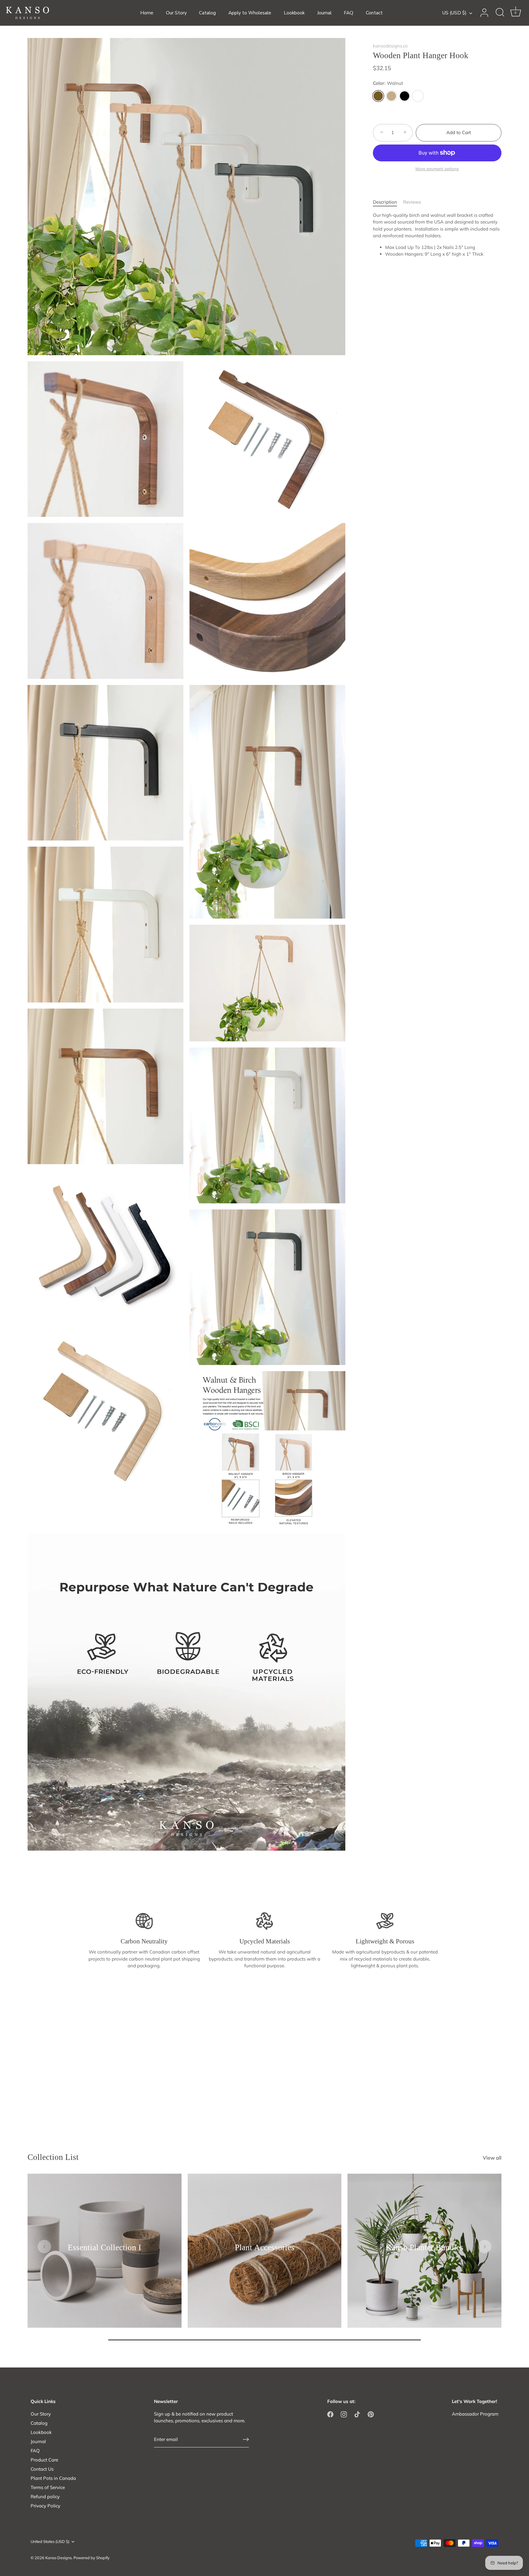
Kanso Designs (58, 2558)
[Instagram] (344, 2414)
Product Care (44, 2460)
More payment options (437, 169)
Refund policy (45, 2497)
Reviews (412, 202)
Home (147, 13)
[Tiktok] (357, 2414)
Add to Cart (459, 132)
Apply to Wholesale (250, 13)
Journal (324, 13)
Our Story (176, 13)
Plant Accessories (264, 2248)
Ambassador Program (475, 2414)
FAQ (349, 13)
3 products (424, 2256)
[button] (44, 2247)
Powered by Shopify (92, 2558)
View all (492, 2158)
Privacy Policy (45, 2506)
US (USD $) (454, 13)
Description (385, 202)
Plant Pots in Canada (53, 2478)
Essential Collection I (104, 2248)
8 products (264, 2256)
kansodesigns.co (390, 46)
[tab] (388, 202)
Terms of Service (48, 2487)
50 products (105, 2256)
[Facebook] (330, 2414)
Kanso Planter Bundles (425, 2248)
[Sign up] (246, 2439)
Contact (374, 13)
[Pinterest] (371, 2414)
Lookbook (294, 13)
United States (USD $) (50, 2542)
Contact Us (42, 2469)
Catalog (207, 13)
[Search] (500, 13)
